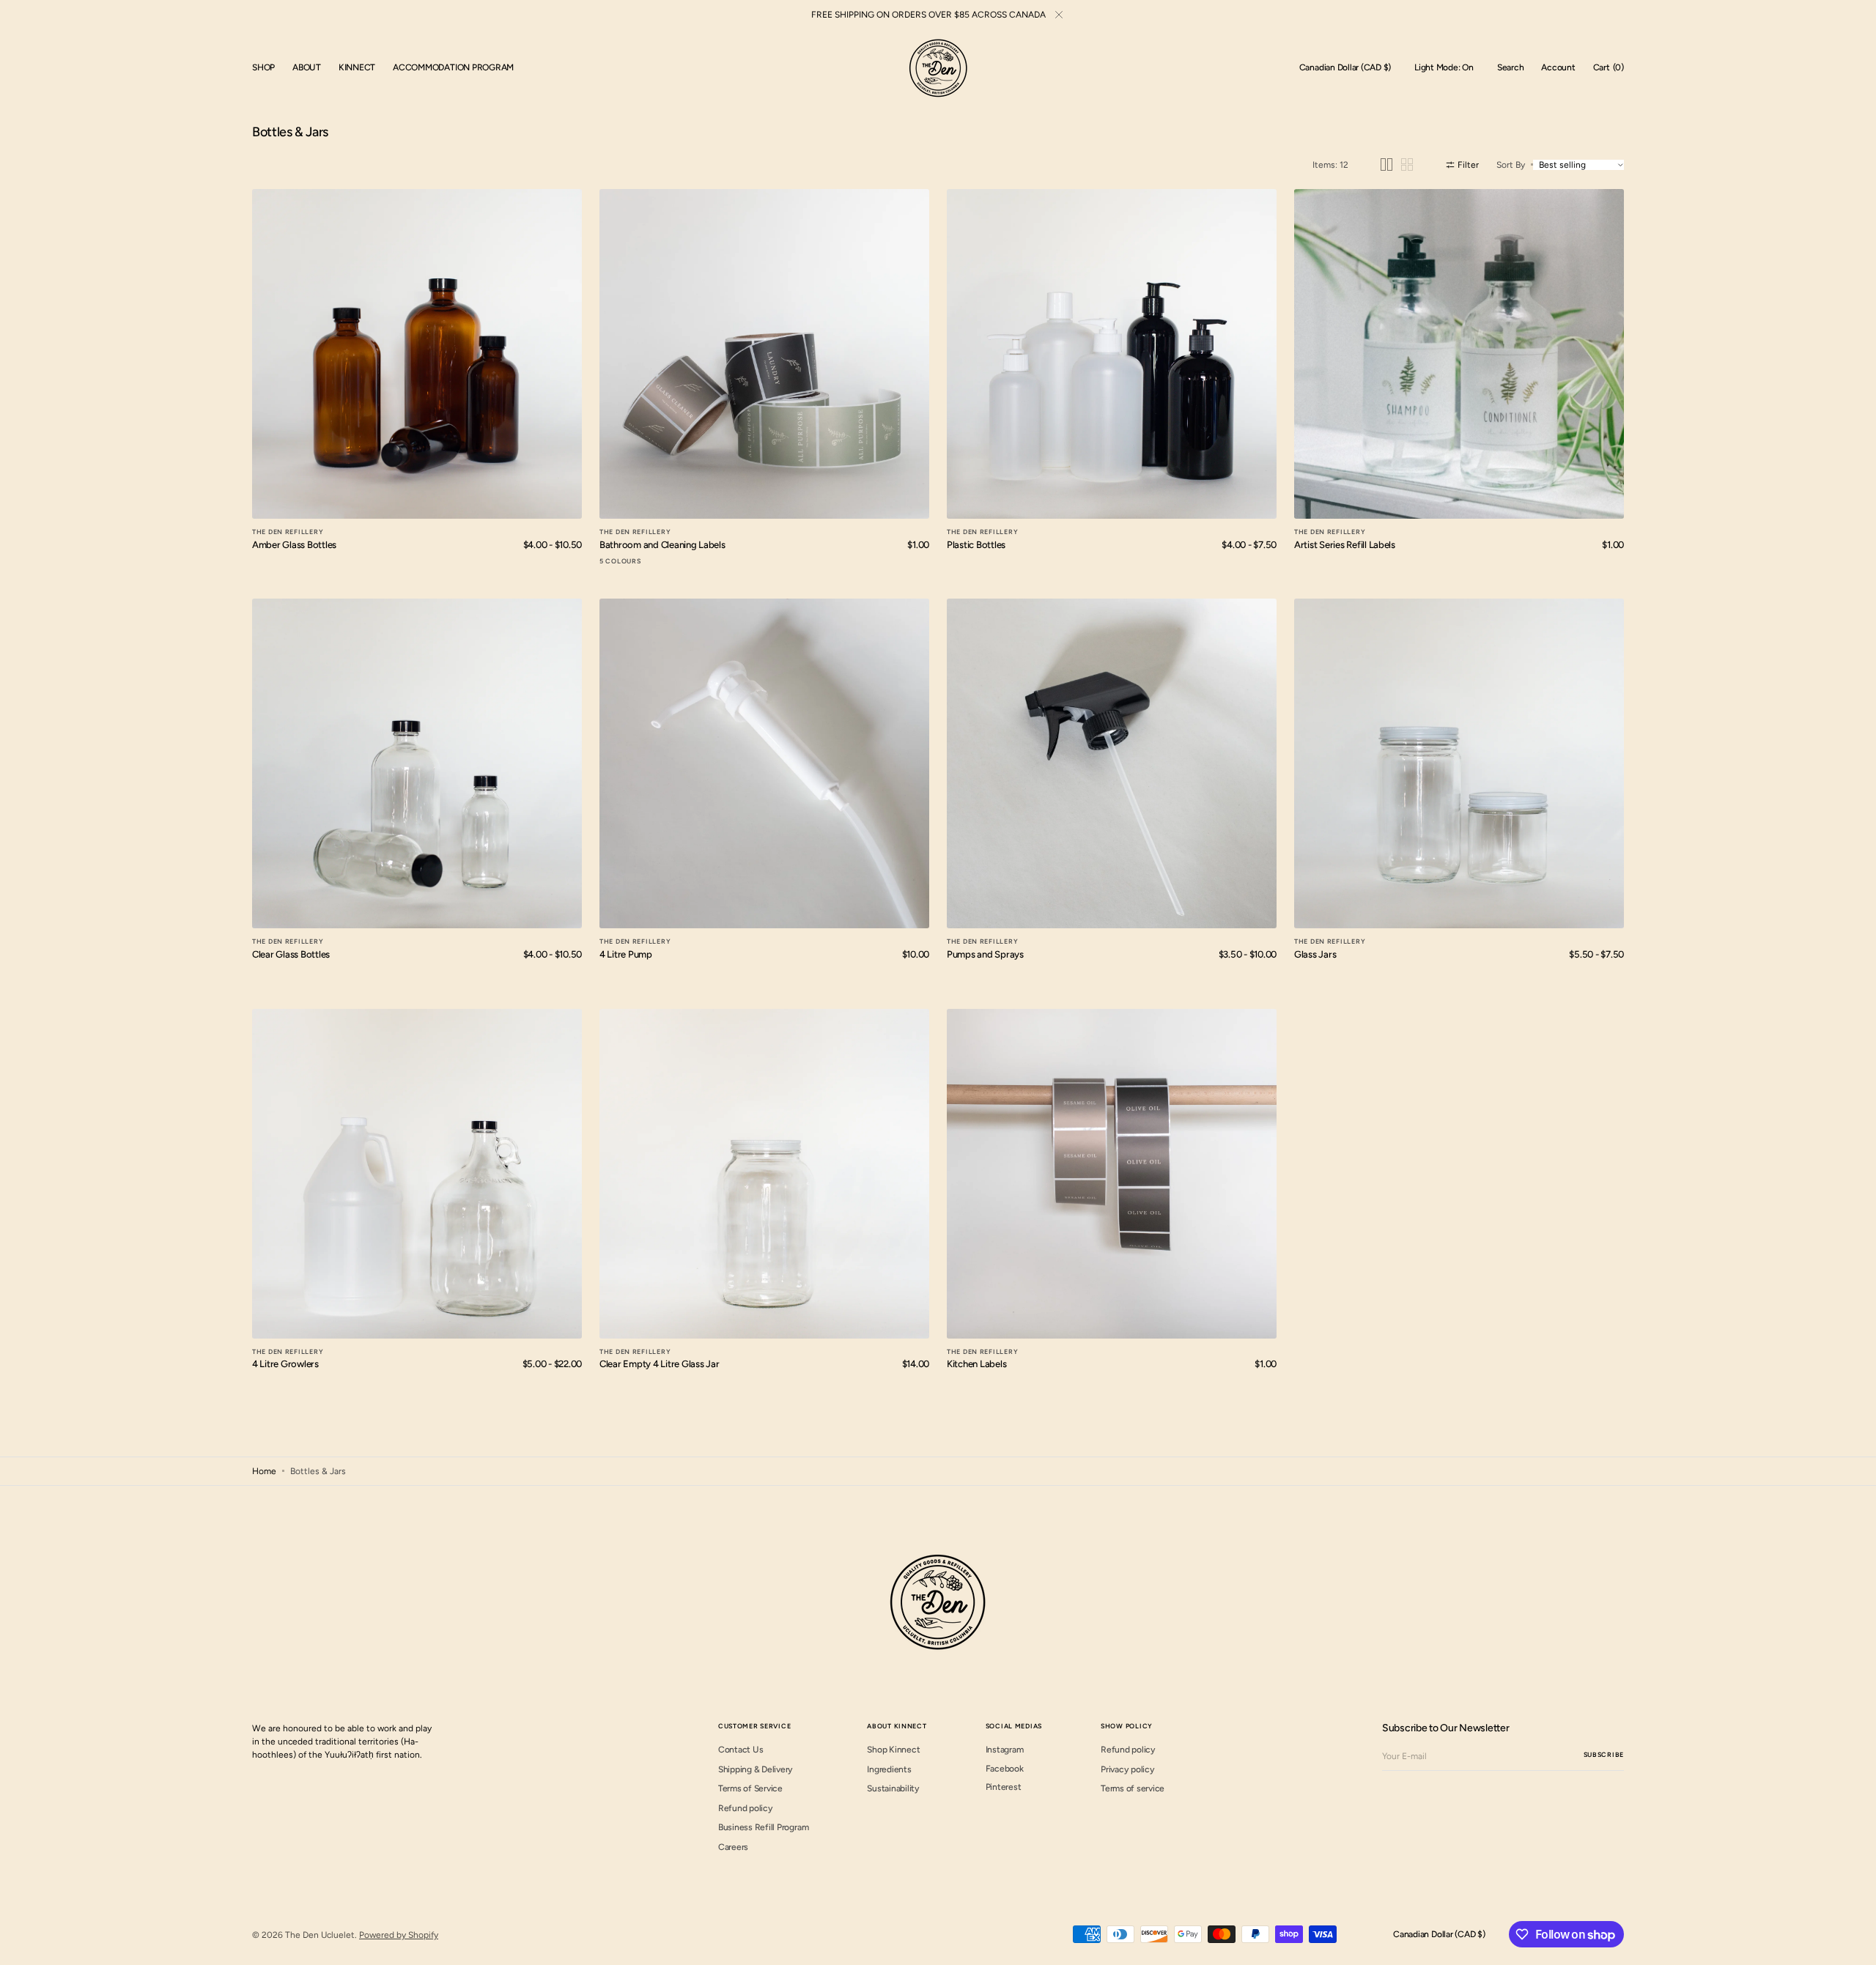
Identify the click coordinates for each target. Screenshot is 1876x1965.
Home (264, 1471)
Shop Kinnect (893, 1750)
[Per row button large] (1386, 164)
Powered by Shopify (399, 1935)
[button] (1345, 68)
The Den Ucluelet (320, 1935)
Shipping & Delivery (756, 1769)
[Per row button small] (1407, 164)
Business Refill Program (763, 1827)
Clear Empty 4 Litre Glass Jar (659, 1364)
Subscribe (1604, 1754)
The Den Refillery (288, 532)
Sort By (1511, 165)
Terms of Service (750, 1788)
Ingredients (889, 1769)
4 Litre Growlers (285, 1364)
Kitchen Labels (976, 1364)
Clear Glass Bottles (291, 954)
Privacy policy (1128, 1769)
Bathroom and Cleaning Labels (662, 545)
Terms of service (1133, 1788)
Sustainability (893, 1788)
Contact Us (741, 1750)
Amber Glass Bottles (294, 545)
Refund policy (746, 1808)
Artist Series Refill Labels (1345, 545)
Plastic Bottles (976, 545)
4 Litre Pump (626, 954)
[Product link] (417, 354)
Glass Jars (1315, 954)
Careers (733, 1847)
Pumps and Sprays (985, 954)
